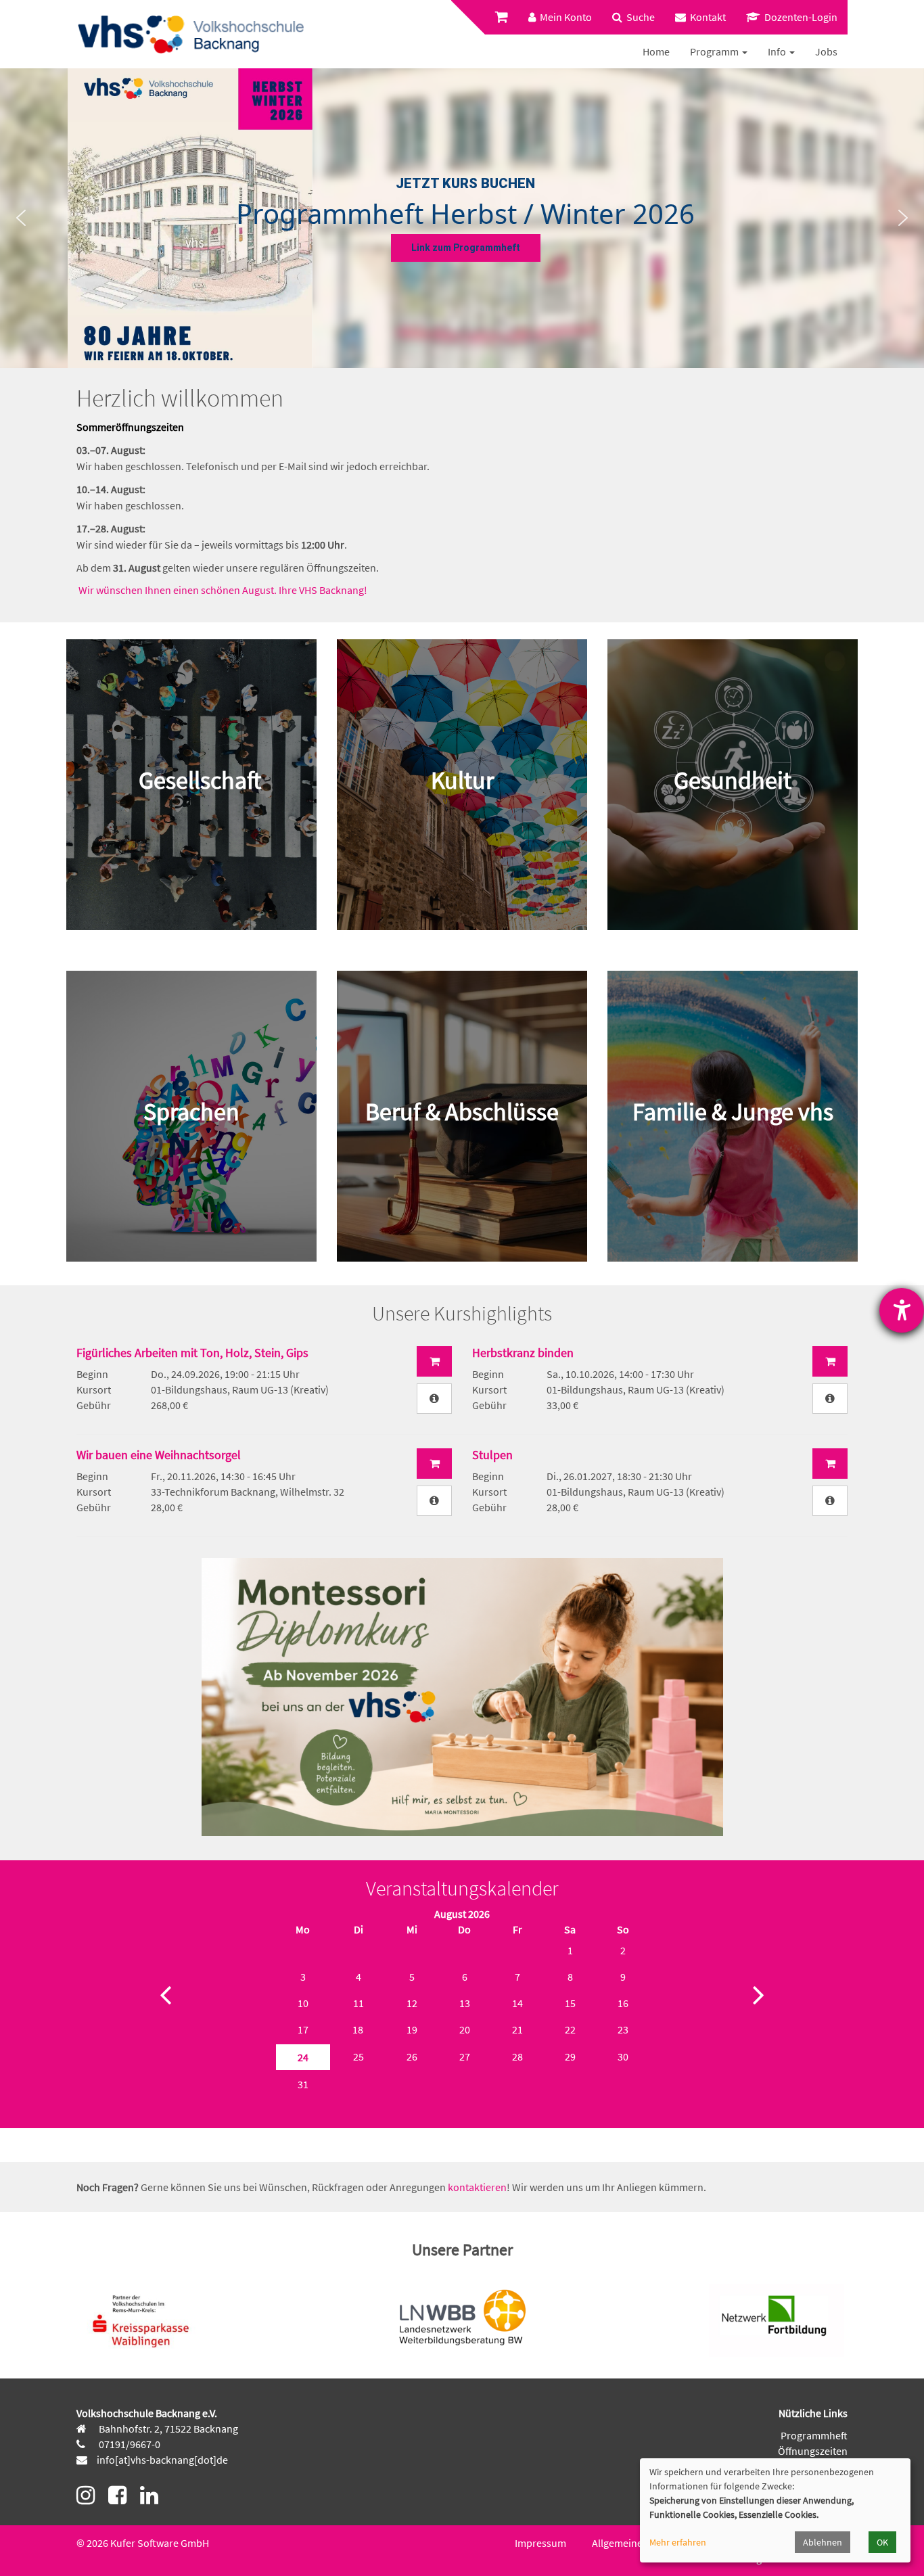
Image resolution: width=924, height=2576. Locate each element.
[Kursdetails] (434, 1399)
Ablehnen (823, 2542)
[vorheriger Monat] (165, 1994)
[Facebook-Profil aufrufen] (117, 2495)
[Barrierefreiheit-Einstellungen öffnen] (902, 1310)
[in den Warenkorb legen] (434, 1361)
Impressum (540, 2543)
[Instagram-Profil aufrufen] (86, 2495)
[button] (21, 218)
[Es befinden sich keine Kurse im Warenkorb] (502, 17)
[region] (462, 218)
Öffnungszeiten (813, 2451)
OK (882, 2542)
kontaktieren (477, 2187)
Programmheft (814, 2435)
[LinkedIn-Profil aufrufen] (149, 2495)
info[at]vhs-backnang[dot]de (162, 2460)
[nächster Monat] (759, 1994)
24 (303, 2057)
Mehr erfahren (678, 2542)
